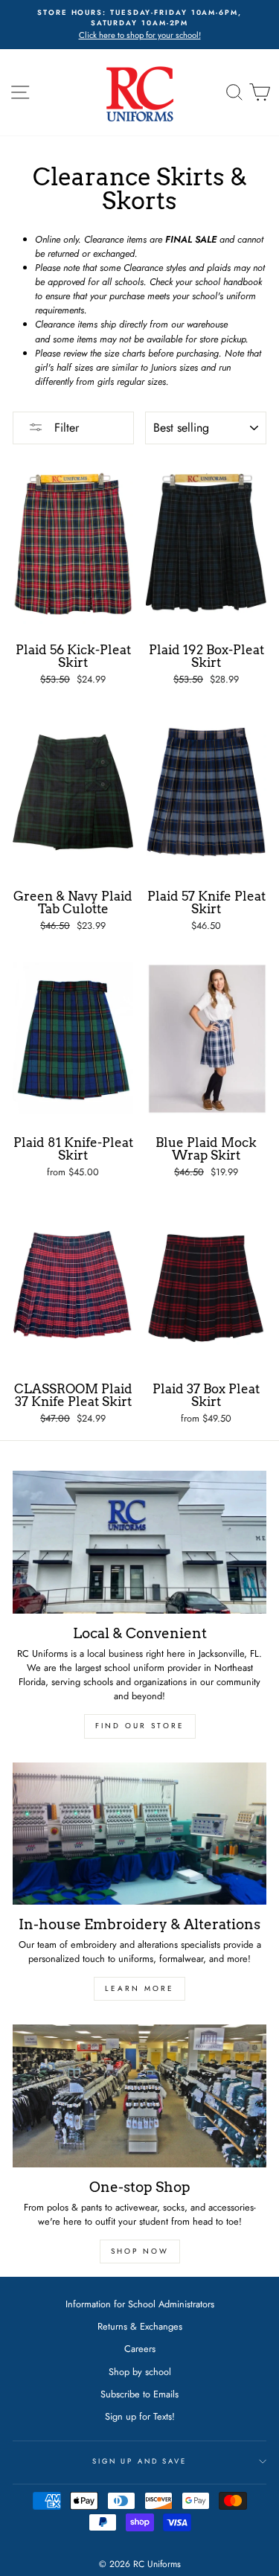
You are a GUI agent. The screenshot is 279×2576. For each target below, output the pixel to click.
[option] (139, 25)
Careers (140, 2349)
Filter (65, 428)
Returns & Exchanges (140, 2326)
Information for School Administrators (140, 2304)
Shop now (140, 2251)
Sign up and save (139, 2461)
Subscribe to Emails (139, 2394)
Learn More (139, 1988)
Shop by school (140, 2372)
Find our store (140, 1726)
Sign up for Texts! (140, 2416)
